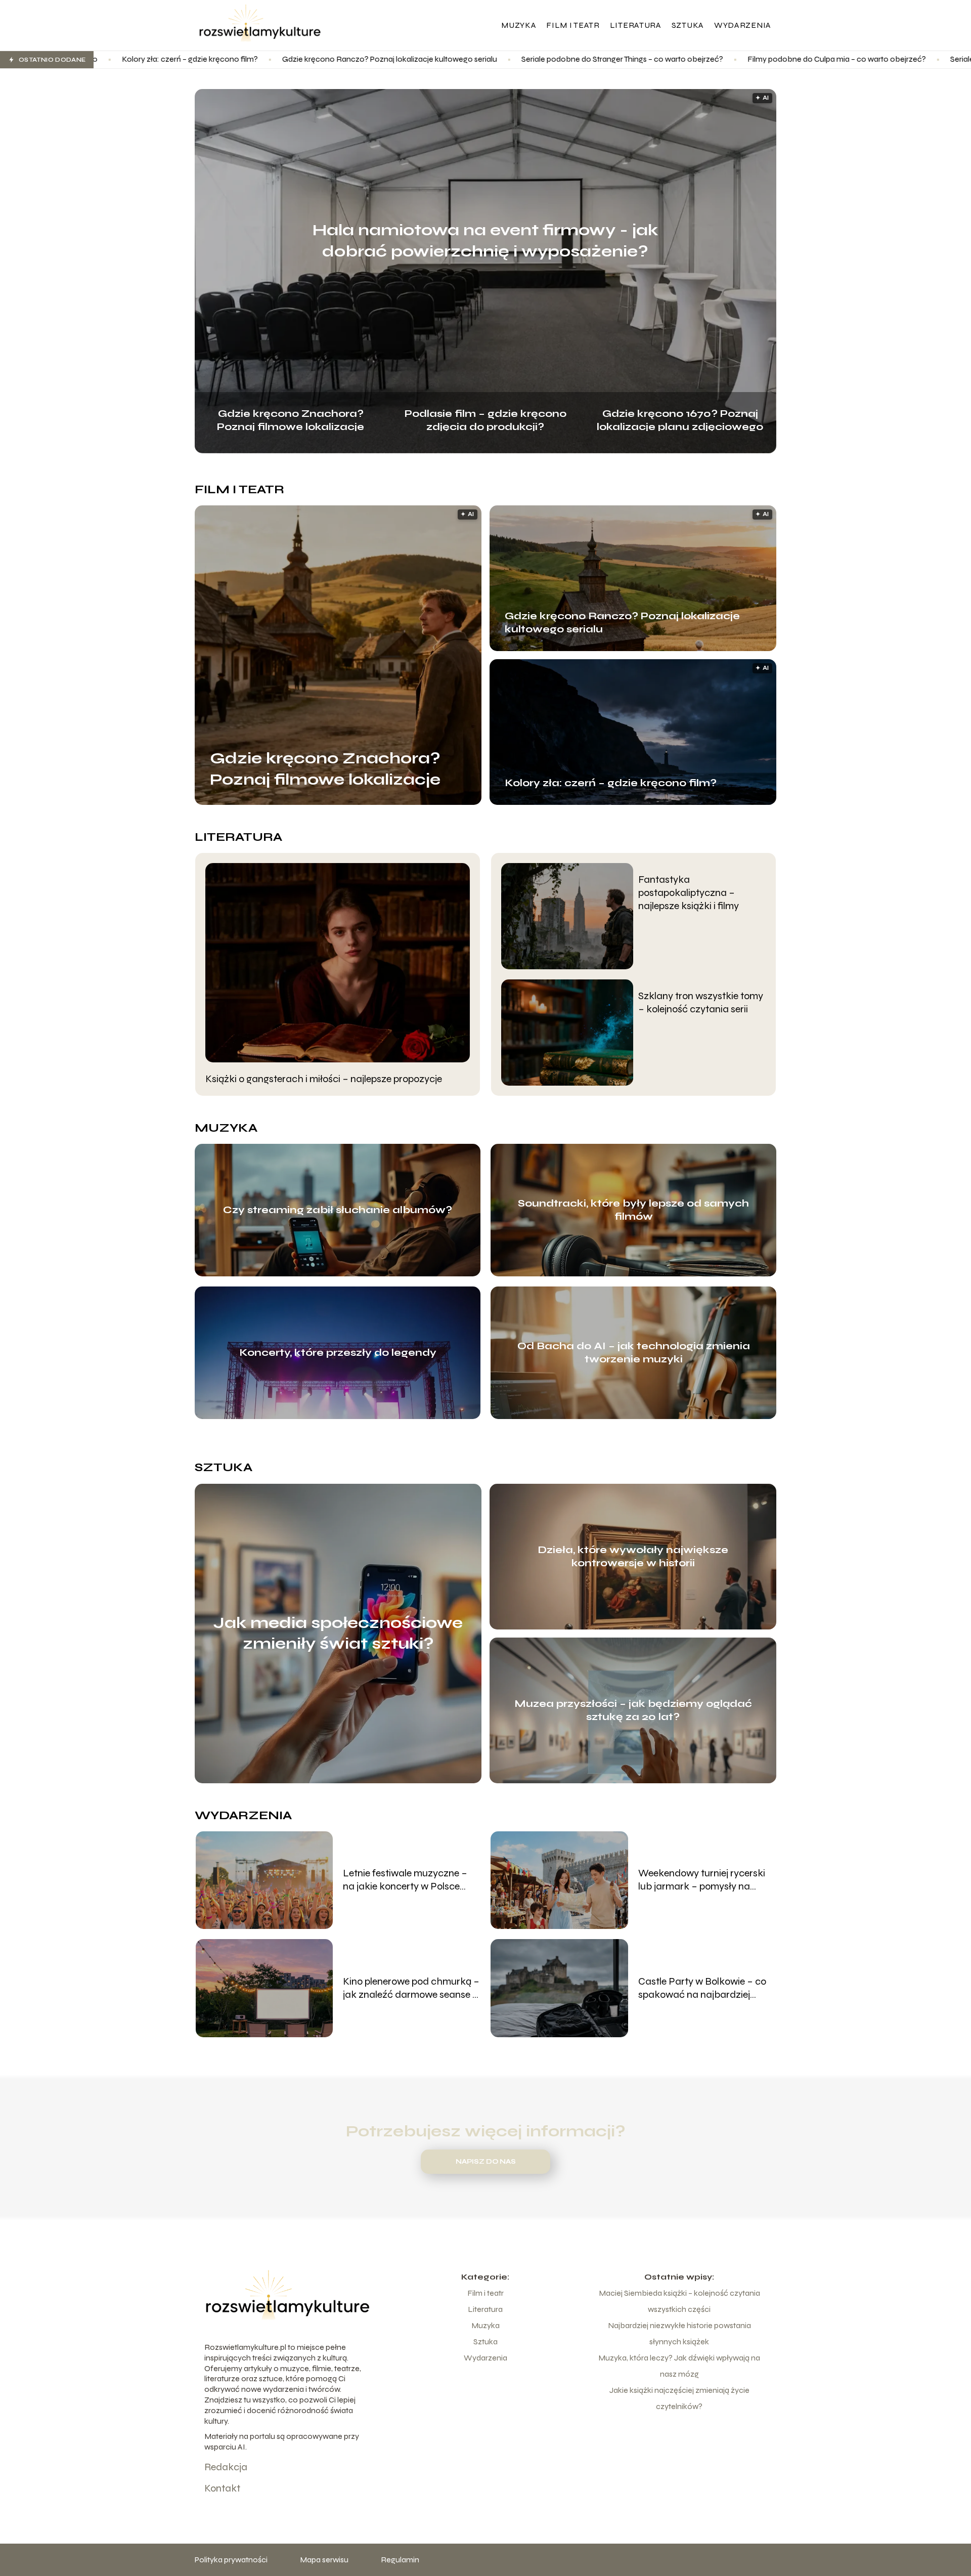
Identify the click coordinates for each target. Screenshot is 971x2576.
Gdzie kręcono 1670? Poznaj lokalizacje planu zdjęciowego (680, 419)
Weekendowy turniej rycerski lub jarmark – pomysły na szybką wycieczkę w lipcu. (702, 1880)
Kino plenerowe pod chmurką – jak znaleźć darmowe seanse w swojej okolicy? (411, 1988)
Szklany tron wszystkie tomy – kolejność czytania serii (701, 1002)
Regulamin (400, 2560)
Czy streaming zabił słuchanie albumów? (338, 1210)
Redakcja (226, 2467)
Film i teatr (573, 25)
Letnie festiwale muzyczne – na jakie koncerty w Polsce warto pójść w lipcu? (405, 1880)
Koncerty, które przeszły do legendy (338, 1353)
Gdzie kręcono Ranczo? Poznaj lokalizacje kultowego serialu (194, 59)
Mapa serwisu (324, 2560)
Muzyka (519, 25)
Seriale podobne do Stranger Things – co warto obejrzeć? (427, 59)
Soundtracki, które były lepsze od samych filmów (633, 1210)
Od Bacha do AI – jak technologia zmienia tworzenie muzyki (634, 1353)
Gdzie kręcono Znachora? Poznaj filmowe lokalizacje (291, 419)
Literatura (636, 25)
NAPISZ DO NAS (486, 2162)
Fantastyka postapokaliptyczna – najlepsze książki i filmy (689, 893)
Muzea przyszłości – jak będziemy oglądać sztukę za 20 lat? (633, 1710)
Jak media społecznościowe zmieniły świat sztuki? (338, 1633)
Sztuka (688, 25)
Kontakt (222, 2488)
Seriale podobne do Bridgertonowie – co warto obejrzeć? (856, 59)
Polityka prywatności (231, 2560)
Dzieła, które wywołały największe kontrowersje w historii (633, 1556)
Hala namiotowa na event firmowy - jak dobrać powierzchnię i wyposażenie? (485, 241)
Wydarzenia (743, 25)
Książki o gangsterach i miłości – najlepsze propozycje (324, 1079)
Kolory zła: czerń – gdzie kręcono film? (611, 783)
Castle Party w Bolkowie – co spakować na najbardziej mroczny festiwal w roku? (702, 1988)
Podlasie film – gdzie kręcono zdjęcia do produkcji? (485, 419)
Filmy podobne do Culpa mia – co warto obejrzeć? (642, 59)
